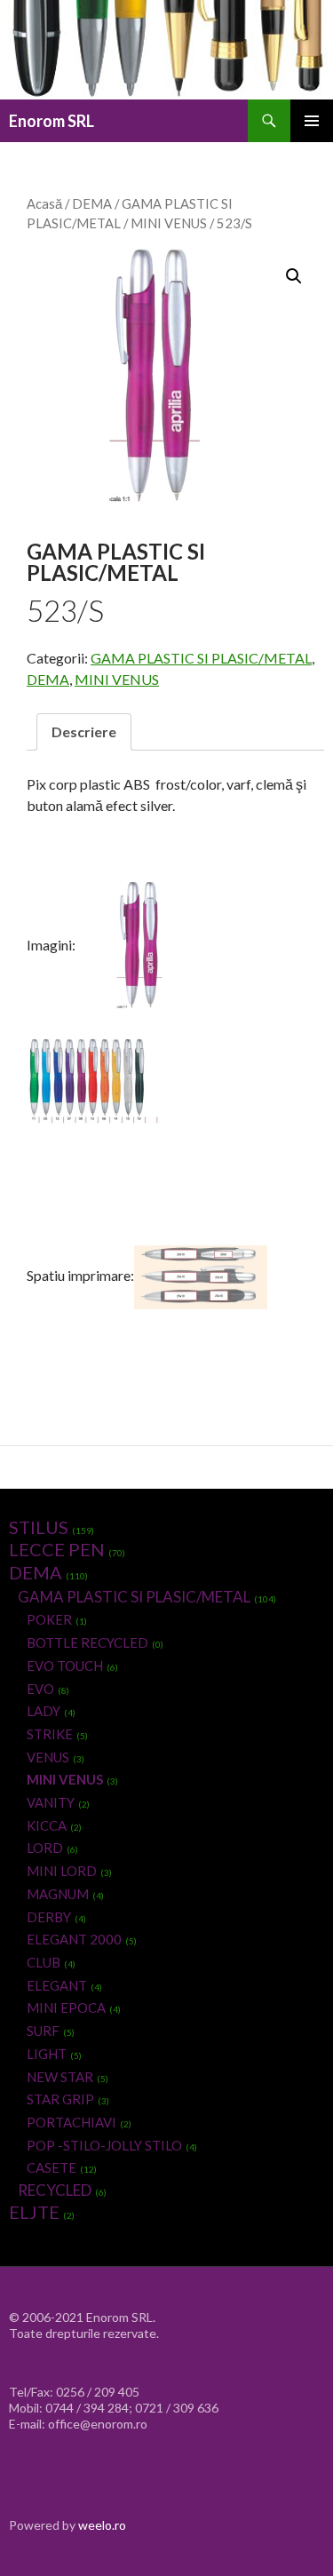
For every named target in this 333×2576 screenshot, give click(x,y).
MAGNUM (58, 1894)
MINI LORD (62, 1871)
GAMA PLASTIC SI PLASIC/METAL (201, 658)
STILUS (39, 1527)
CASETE (52, 2167)
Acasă (44, 203)
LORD (45, 1848)
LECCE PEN (57, 1549)
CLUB (44, 1962)
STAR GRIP (60, 2099)
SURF (43, 2031)
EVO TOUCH (65, 1666)
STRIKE (50, 1734)
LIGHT (47, 2054)
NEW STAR (60, 2077)
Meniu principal (312, 121)
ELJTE (34, 2212)
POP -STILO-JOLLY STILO (104, 2145)
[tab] (84, 732)
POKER (49, 1619)
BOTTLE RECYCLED (87, 1642)
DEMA (92, 203)
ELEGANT (57, 1985)
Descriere (84, 731)
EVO (40, 1689)
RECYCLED (55, 2190)
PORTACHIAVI (71, 2122)
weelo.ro (102, 2525)
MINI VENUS (169, 223)
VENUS (48, 1757)
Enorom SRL (52, 121)
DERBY (49, 1917)
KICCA (47, 1825)
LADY (44, 1711)
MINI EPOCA (66, 2008)
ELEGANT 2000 (74, 1939)
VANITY (51, 1802)
